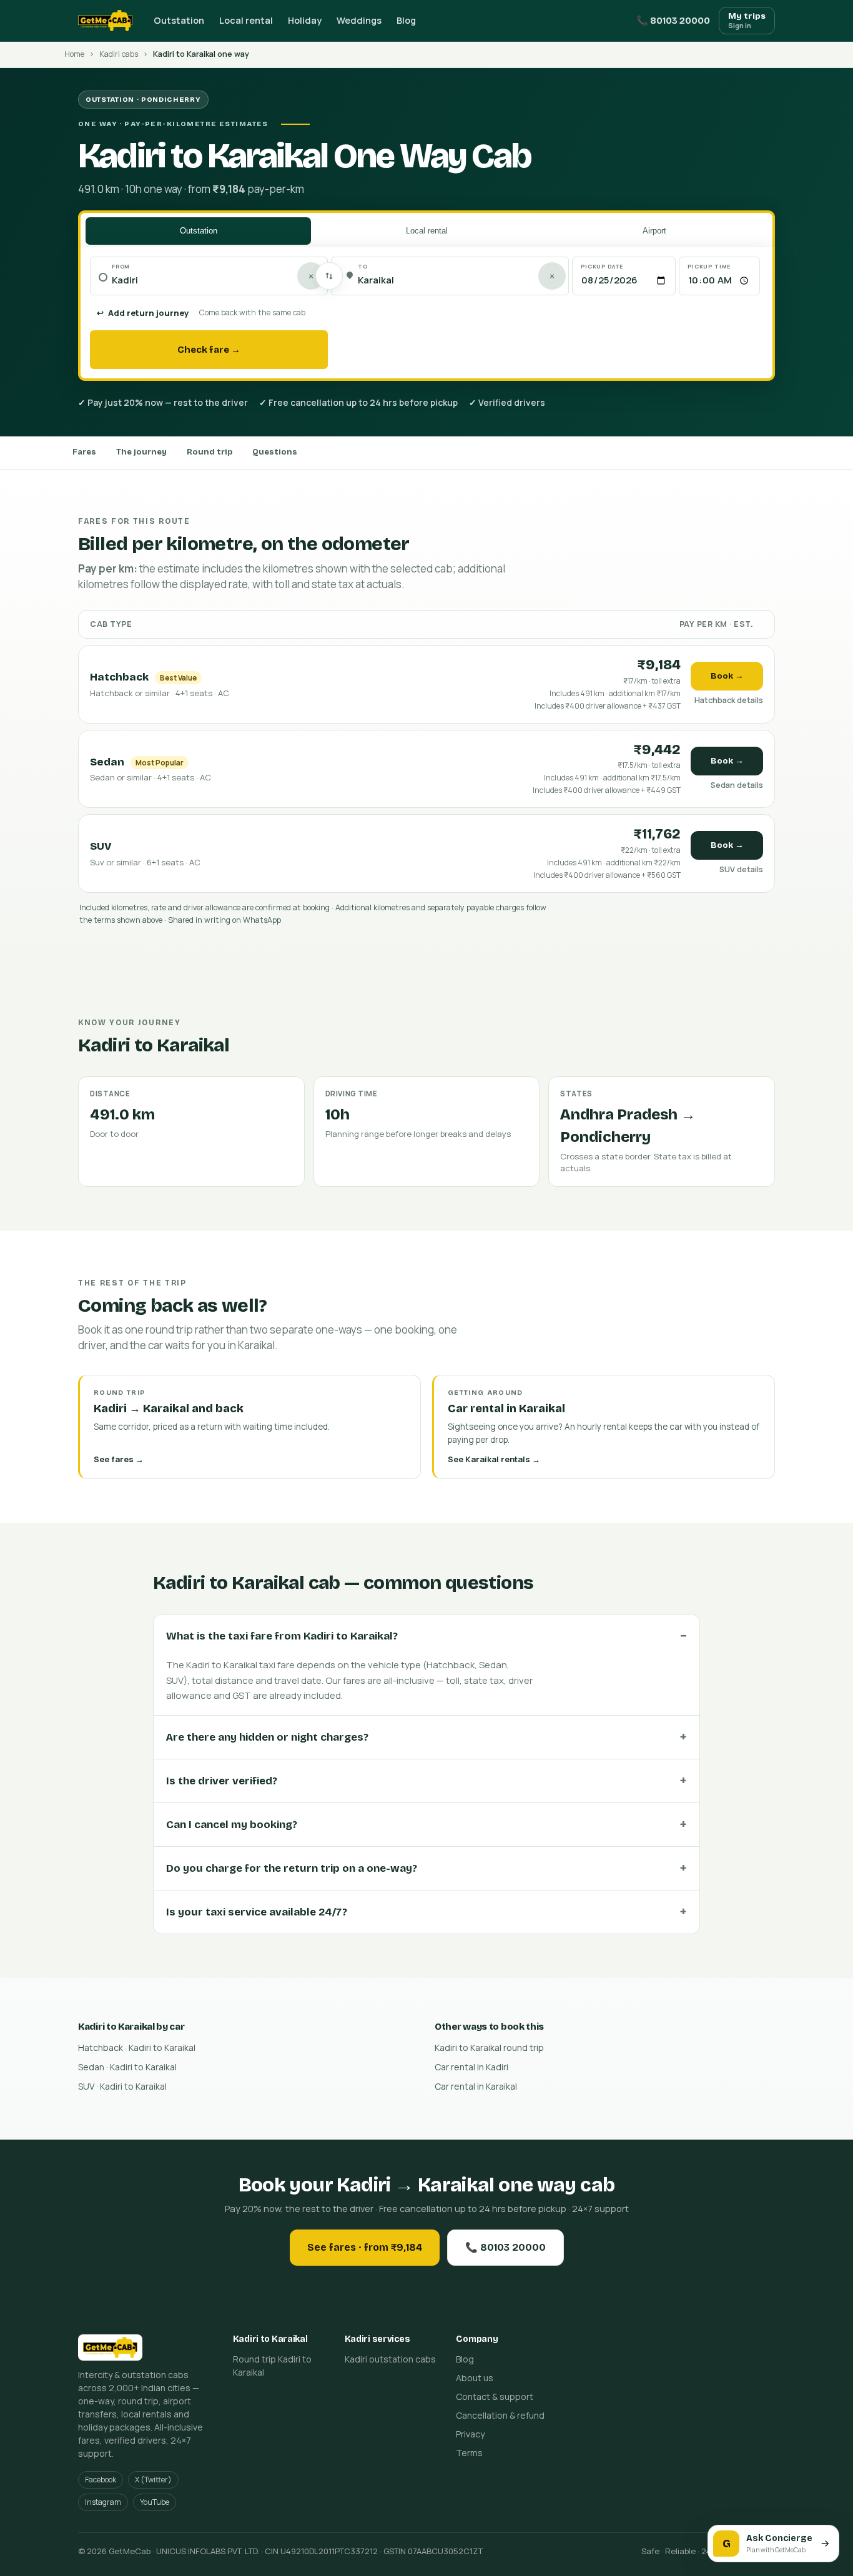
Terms (469, 2453)
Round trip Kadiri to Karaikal (272, 2366)
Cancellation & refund (500, 2415)
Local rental (246, 20)
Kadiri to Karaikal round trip (489, 2048)
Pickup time (709, 266)
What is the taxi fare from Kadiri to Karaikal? (282, 1636)
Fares (84, 452)
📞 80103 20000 (673, 21)
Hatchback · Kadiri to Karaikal (137, 2048)
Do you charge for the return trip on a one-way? (292, 1868)
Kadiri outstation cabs (390, 2359)
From (121, 266)
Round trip (210, 452)
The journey (141, 452)
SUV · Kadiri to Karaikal (122, 2086)
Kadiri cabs (119, 54)
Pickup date (602, 266)
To (363, 266)
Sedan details (737, 785)
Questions (275, 452)
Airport (654, 231)
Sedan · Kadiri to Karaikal (127, 2067)
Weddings (359, 20)
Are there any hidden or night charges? (267, 1737)
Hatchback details (729, 700)
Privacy (470, 2434)
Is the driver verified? (222, 1781)
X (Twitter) (153, 2480)
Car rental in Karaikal (476, 2086)
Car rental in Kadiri (471, 2067)
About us (475, 2378)
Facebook (101, 2480)
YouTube (155, 2502)
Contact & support (495, 2397)
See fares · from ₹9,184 (365, 2247)
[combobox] (215, 281)
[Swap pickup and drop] (329, 276)
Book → (727, 676)
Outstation (179, 20)
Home (74, 54)
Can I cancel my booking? (232, 1825)
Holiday (305, 20)
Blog (406, 20)
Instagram (103, 2502)
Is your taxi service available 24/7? (257, 1912)
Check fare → (209, 350)
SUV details (741, 869)
